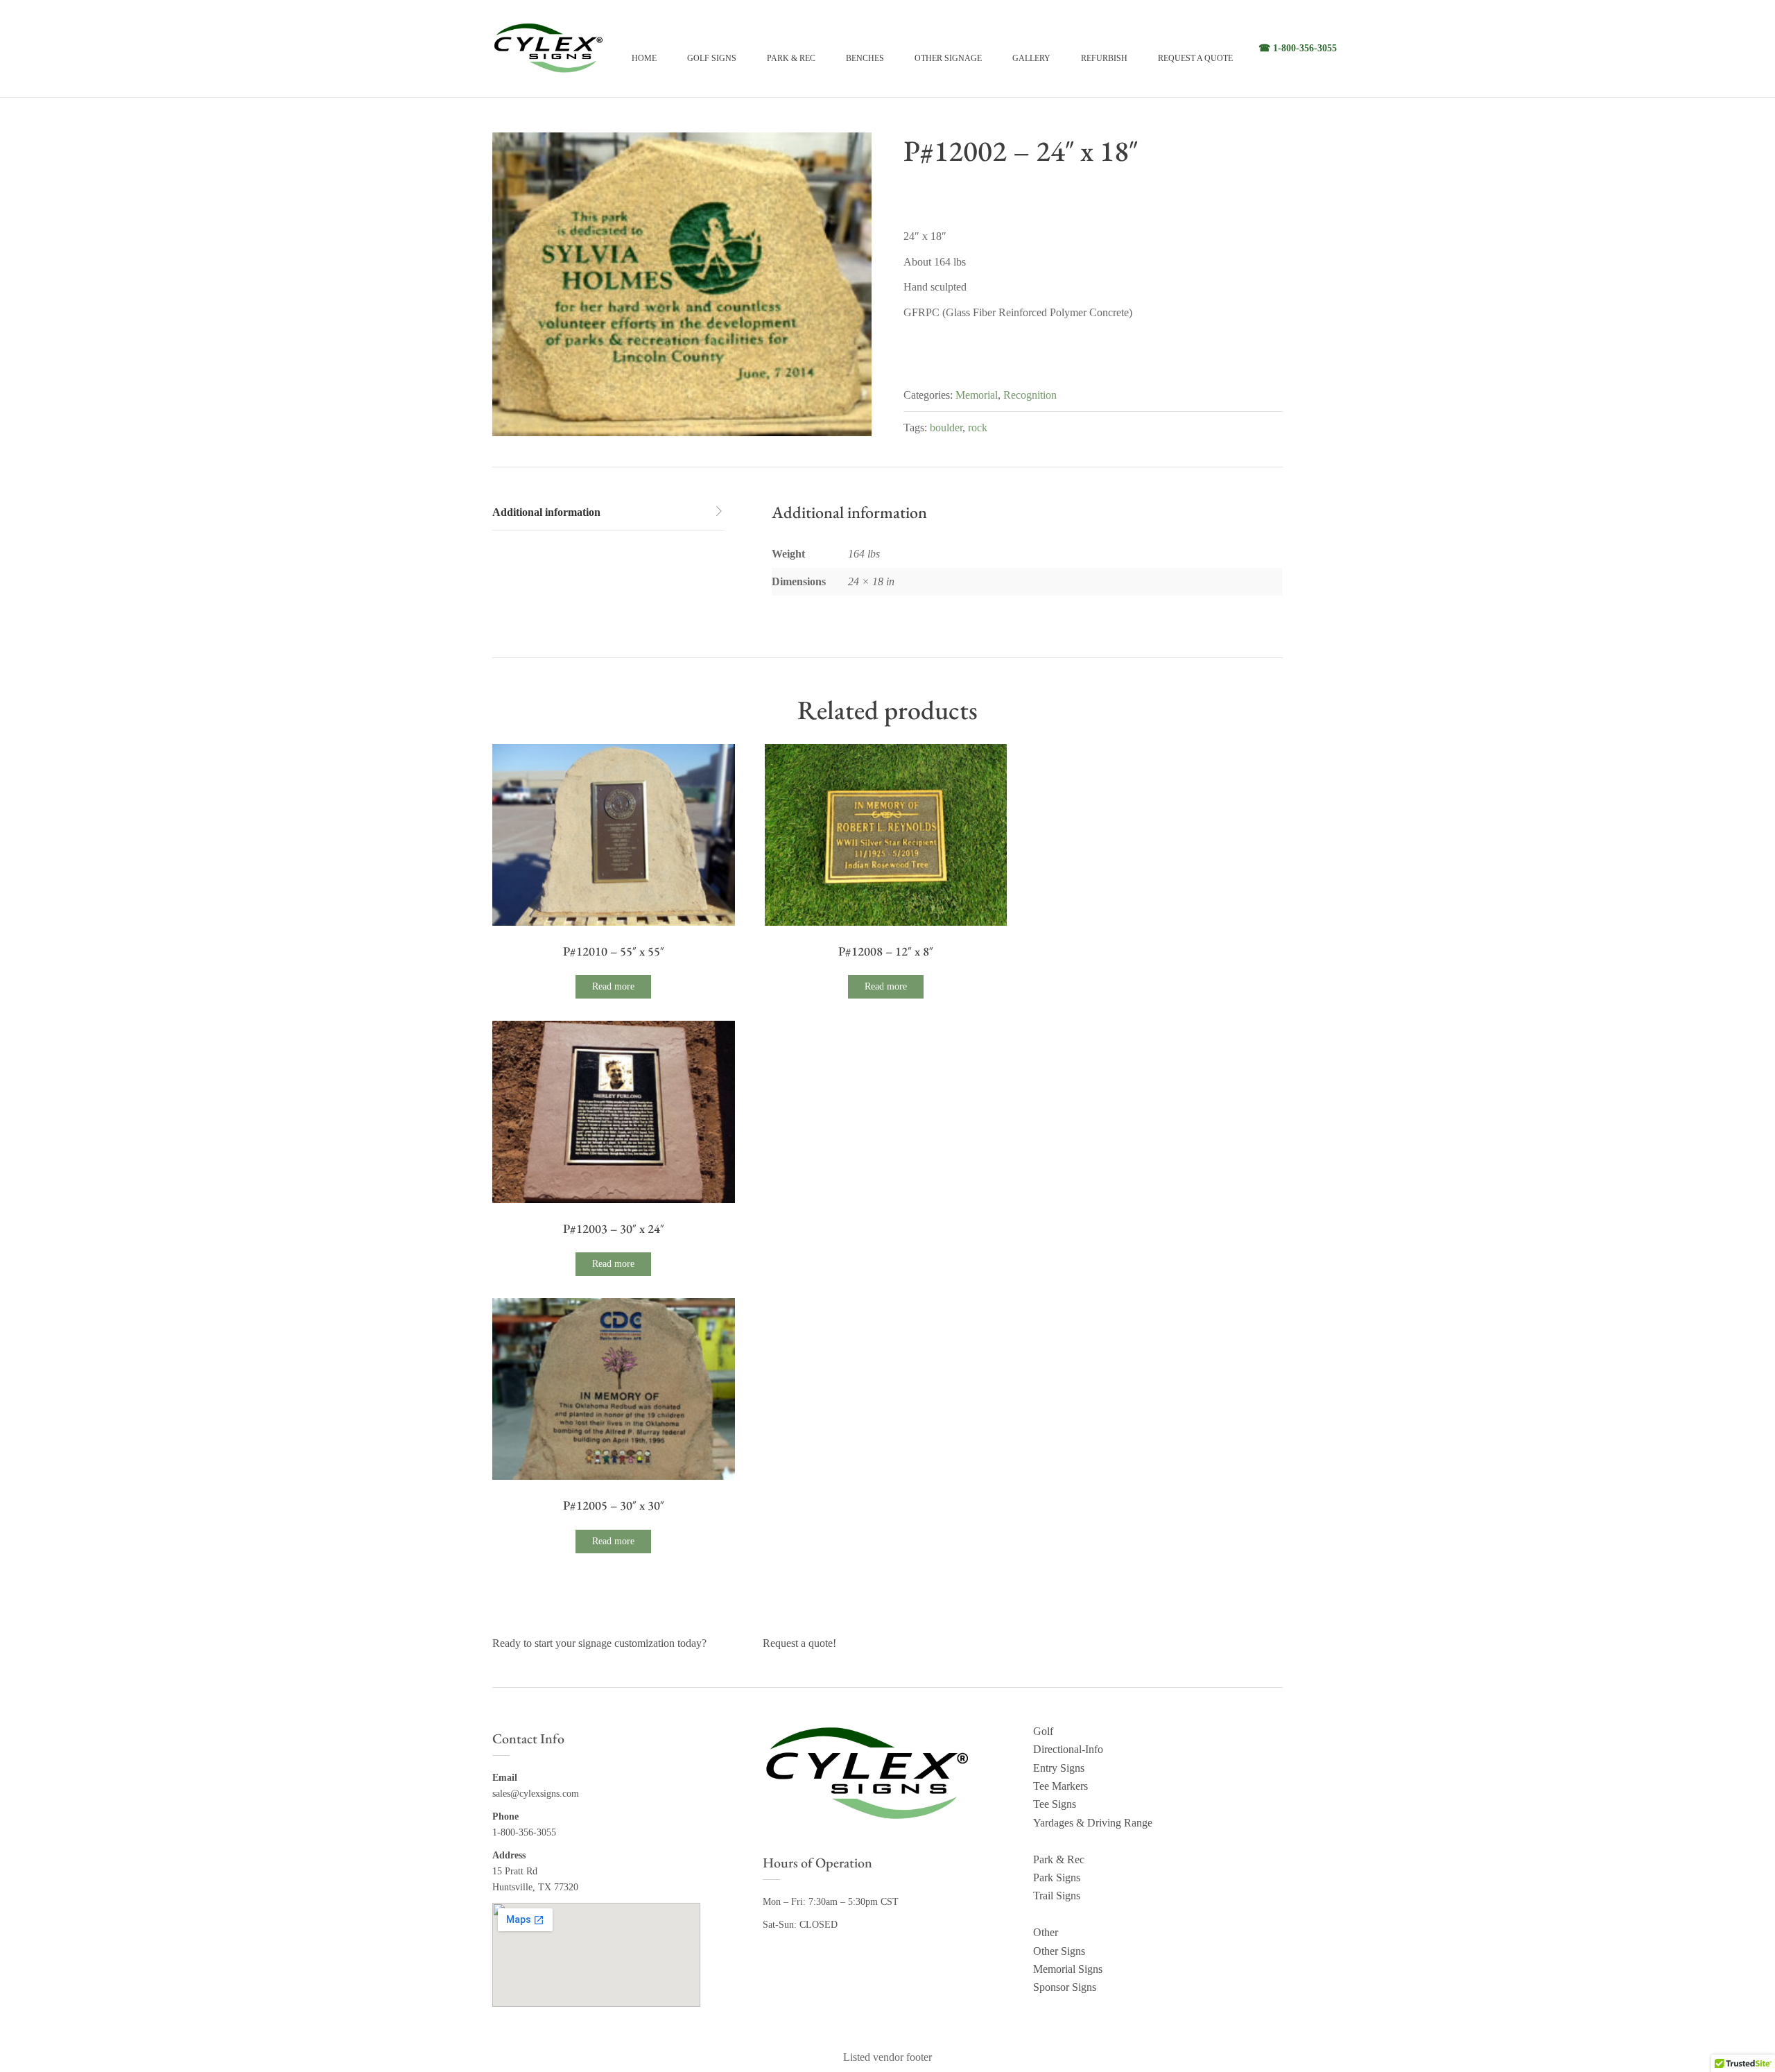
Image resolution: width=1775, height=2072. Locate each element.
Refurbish (1104, 58)
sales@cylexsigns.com (536, 1794)
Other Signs (1059, 1951)
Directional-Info (1068, 1749)
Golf (1043, 1731)
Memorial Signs (1068, 1969)
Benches (865, 58)
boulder (946, 428)
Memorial (977, 395)
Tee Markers (1060, 1786)
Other (1046, 1932)
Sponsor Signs (1065, 1987)
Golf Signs (712, 58)
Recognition (1030, 395)
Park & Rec (791, 58)
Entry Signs (1059, 1768)
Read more (613, 986)
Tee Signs (1055, 1804)
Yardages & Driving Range (1093, 1823)
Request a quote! (799, 1643)
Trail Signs (1057, 1896)
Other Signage (948, 58)
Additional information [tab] (546, 512)
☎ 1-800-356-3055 (1298, 48)
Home (644, 58)
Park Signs (1057, 1877)
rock (978, 428)
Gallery (1031, 58)
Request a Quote (1195, 58)
